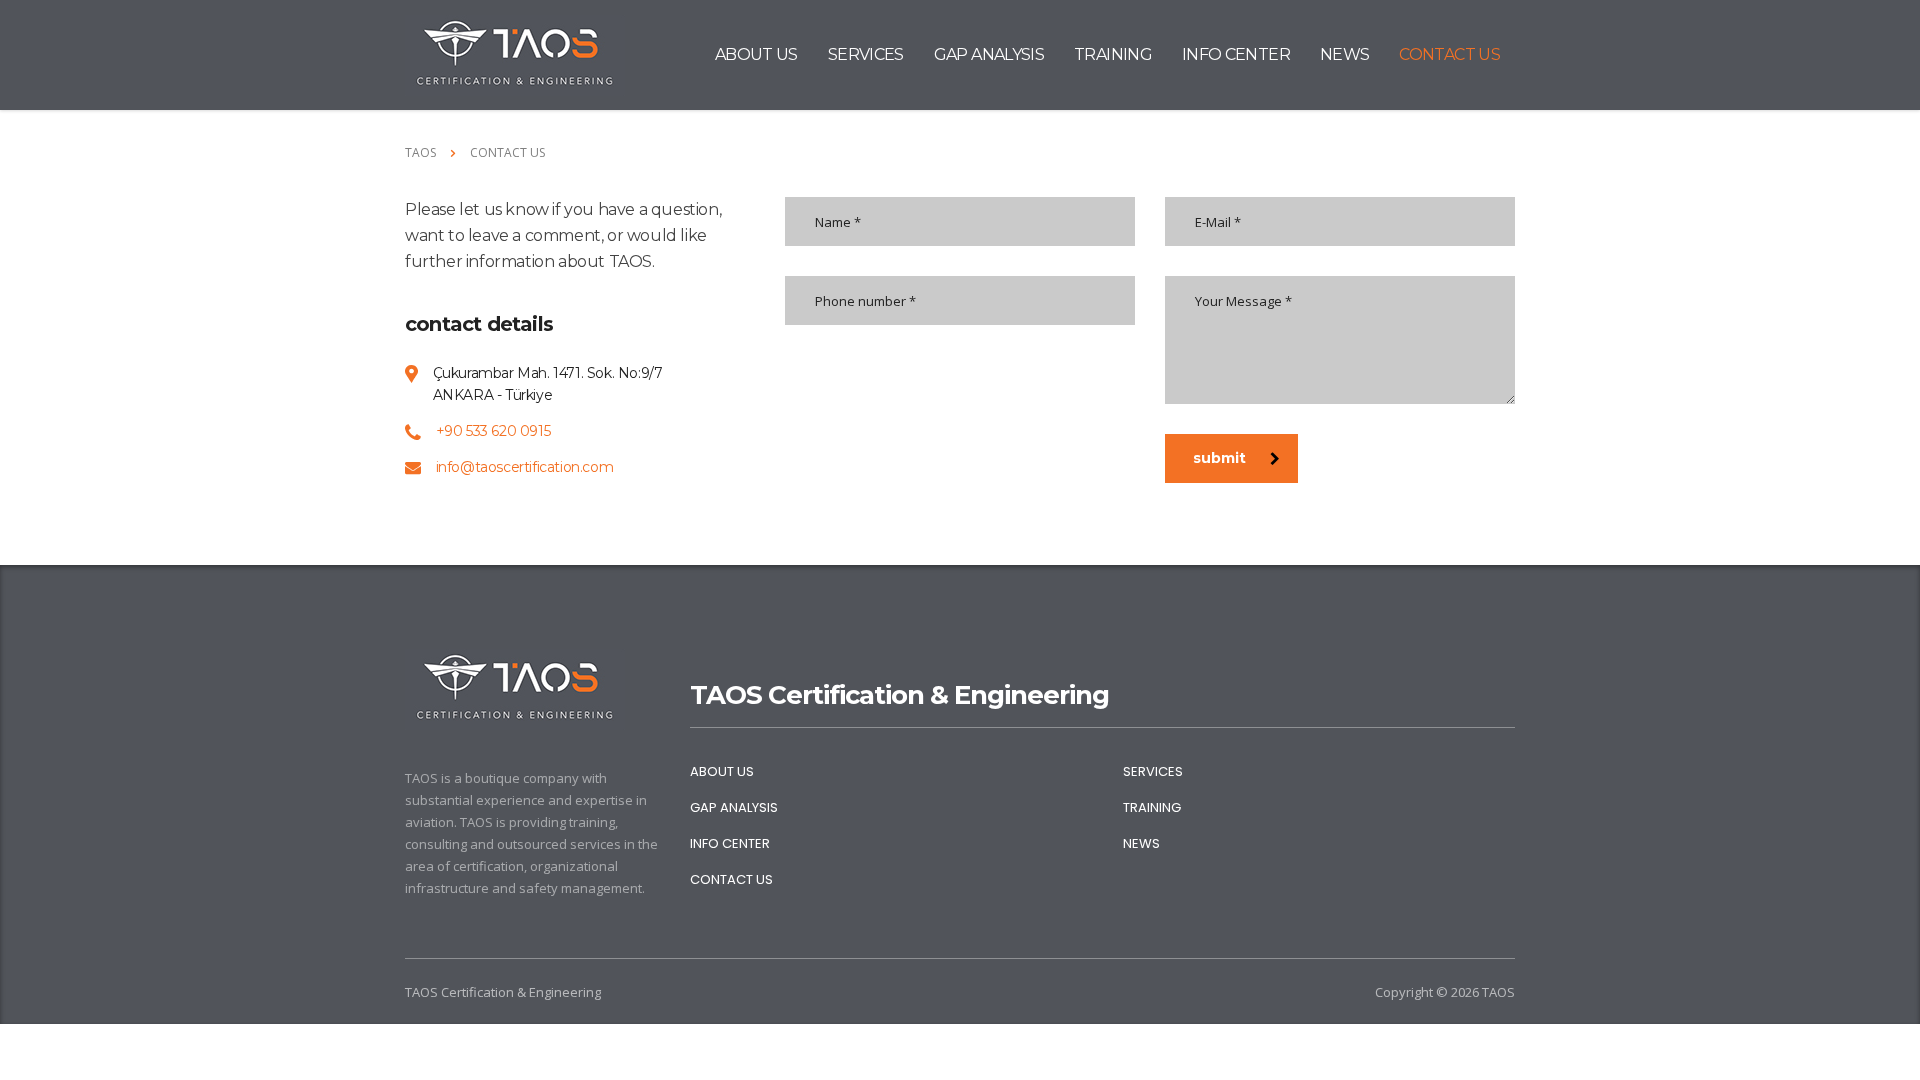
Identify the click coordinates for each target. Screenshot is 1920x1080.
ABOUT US (756, 54)
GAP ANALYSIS (989, 54)
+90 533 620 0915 (493, 431)
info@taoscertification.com (525, 467)
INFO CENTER (1236, 54)
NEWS (1344, 54)
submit (1219, 458)
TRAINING (1113, 54)
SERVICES (866, 54)
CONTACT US (1449, 54)
